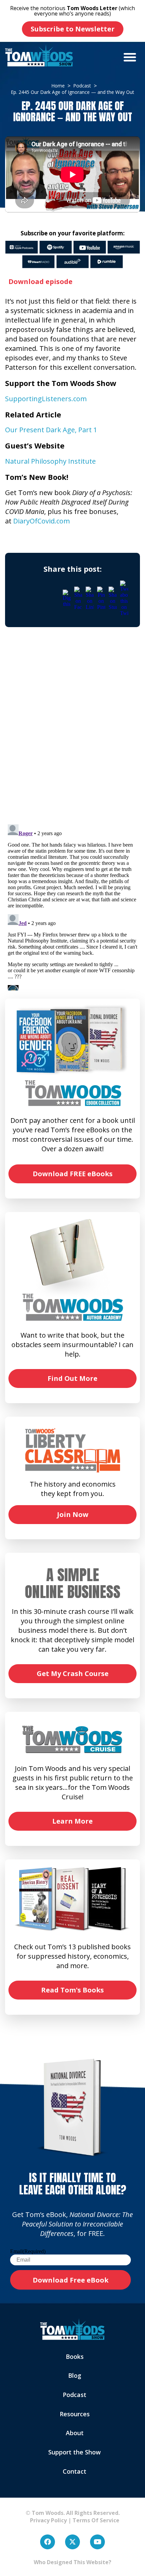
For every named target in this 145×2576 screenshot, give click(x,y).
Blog (75, 2375)
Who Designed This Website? (72, 2562)
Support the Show (75, 2452)
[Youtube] (97, 2542)
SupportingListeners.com (46, 399)
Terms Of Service (96, 2520)
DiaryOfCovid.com (41, 521)
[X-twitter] (72, 2542)
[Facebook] (48, 2542)
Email (28, 2251)
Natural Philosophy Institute (50, 461)
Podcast (75, 2395)
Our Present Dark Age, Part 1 (51, 430)
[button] (130, 57)
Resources (75, 2414)
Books (75, 2356)
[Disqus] (72, 732)
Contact (75, 2471)
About (75, 2433)
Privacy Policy (46, 2520)
